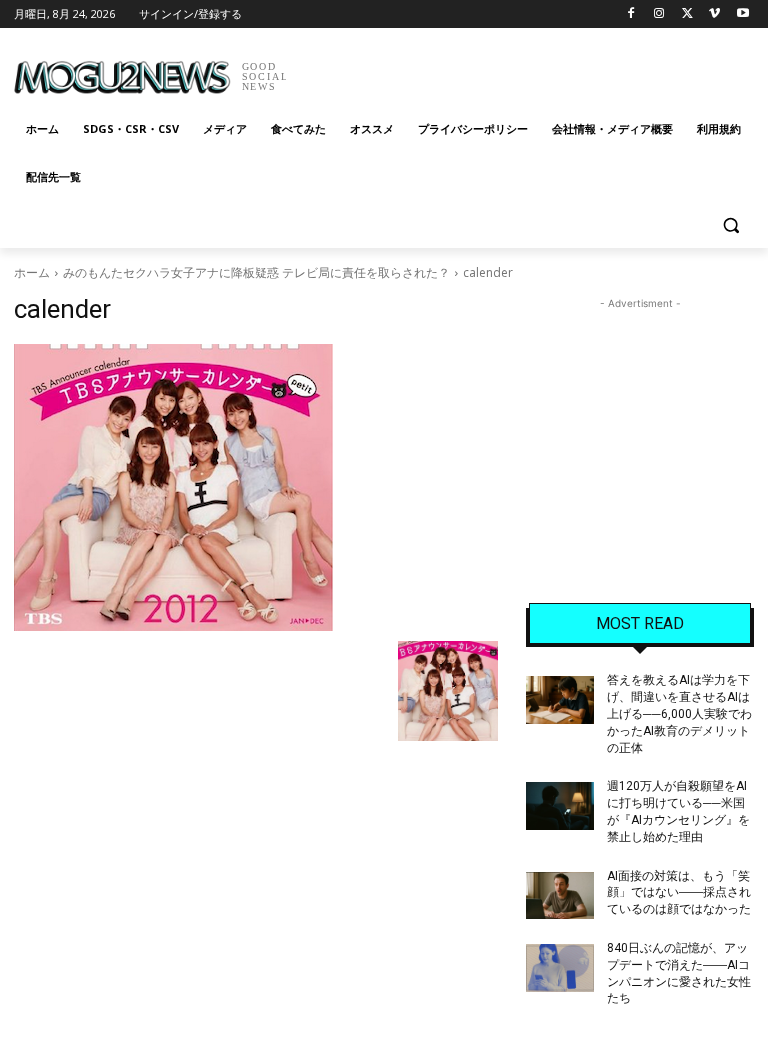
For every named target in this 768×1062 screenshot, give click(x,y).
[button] (730, 225)
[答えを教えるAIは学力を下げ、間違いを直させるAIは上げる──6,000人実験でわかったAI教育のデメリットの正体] (560, 700)
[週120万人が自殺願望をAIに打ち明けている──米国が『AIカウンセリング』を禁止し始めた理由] (560, 806)
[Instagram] (659, 14)
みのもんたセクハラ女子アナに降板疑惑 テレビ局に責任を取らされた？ (256, 272)
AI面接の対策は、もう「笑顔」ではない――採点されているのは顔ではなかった (679, 893)
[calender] (256, 487)
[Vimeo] (714, 14)
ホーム (32, 272)
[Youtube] (742, 14)
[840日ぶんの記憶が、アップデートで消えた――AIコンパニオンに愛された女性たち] (560, 968)
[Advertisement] (520, 70)
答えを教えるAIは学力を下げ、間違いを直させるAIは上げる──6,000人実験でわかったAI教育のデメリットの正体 (679, 713)
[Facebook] (631, 14)
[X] (687, 14)
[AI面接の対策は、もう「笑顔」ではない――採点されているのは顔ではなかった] (560, 896)
